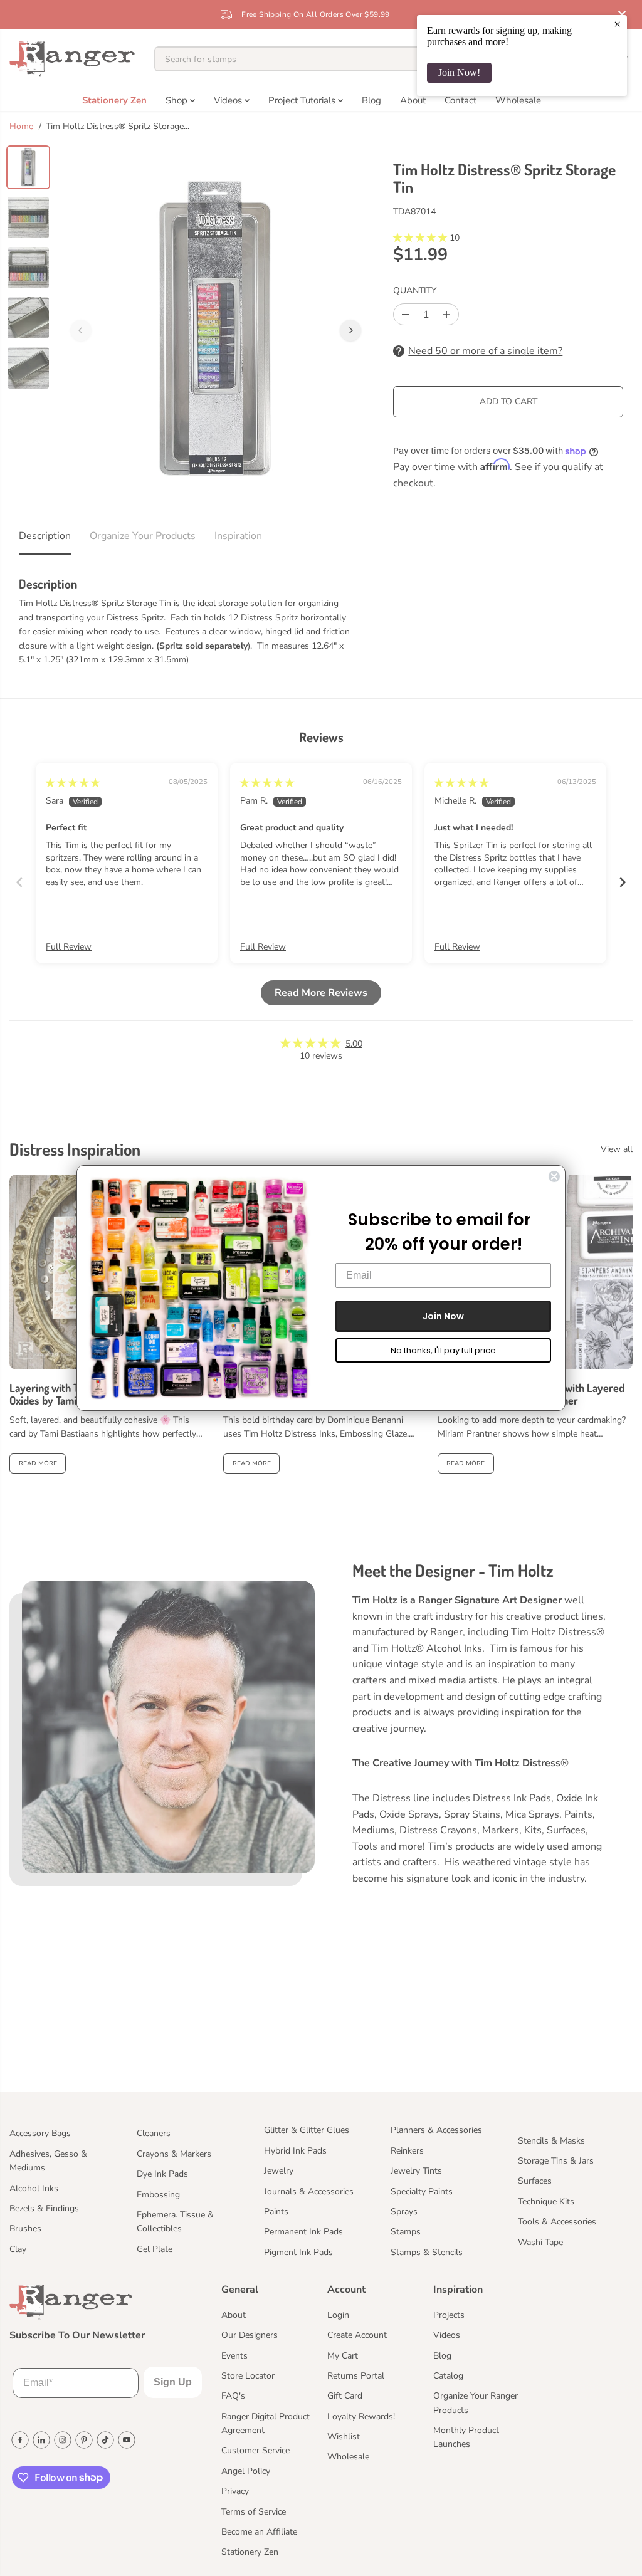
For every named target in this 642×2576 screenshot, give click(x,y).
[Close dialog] (554, 1176)
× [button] (617, 24)
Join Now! (459, 72)
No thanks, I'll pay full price (443, 1350)
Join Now (443, 1316)
